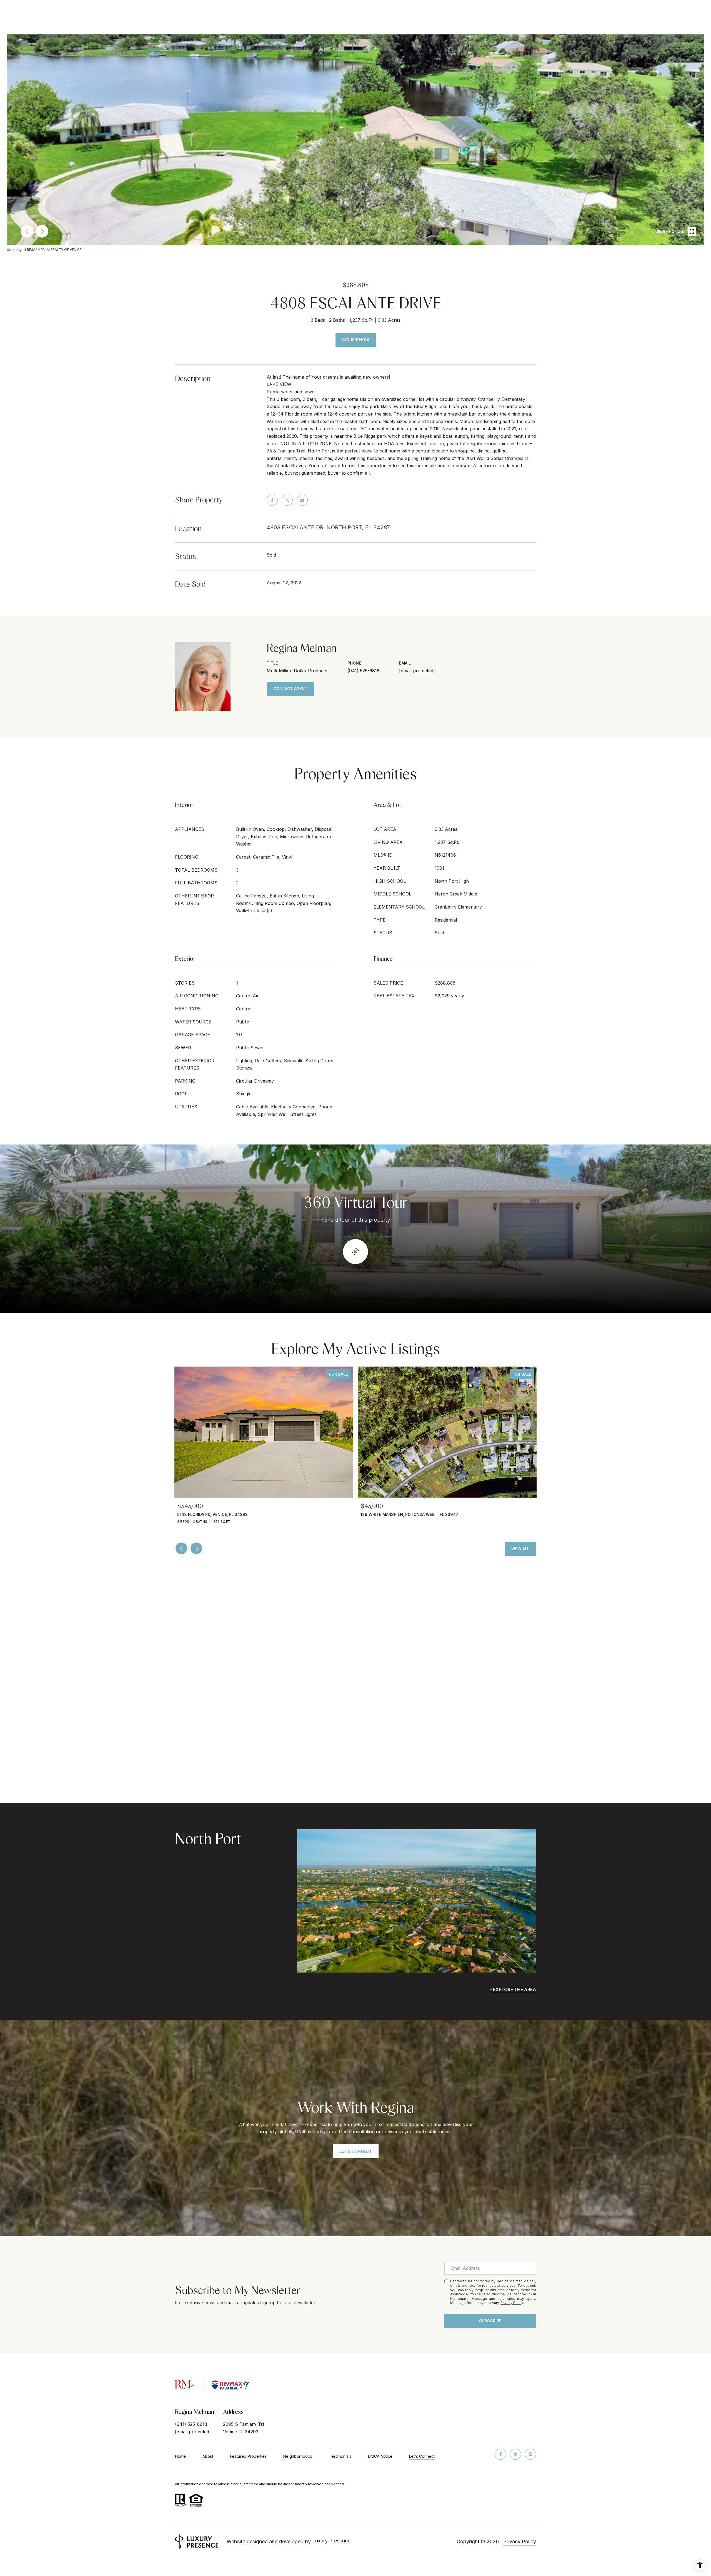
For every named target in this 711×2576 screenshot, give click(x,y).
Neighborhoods (298, 2456)
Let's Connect (422, 2456)
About (208, 2456)
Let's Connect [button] (356, 2151)
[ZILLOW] (530, 2454)
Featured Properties (248, 2456)
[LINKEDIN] (515, 2454)
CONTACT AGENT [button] (290, 689)
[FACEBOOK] (500, 2454)
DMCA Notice (380, 2456)
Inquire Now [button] (356, 340)
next (42, 231)
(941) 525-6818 (364, 671)
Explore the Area (515, 1989)
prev (27, 231)
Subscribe (490, 2321)
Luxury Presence (331, 2541)
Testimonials (340, 2456)
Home (180, 2456)
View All (520, 1549)
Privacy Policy (512, 2303)
